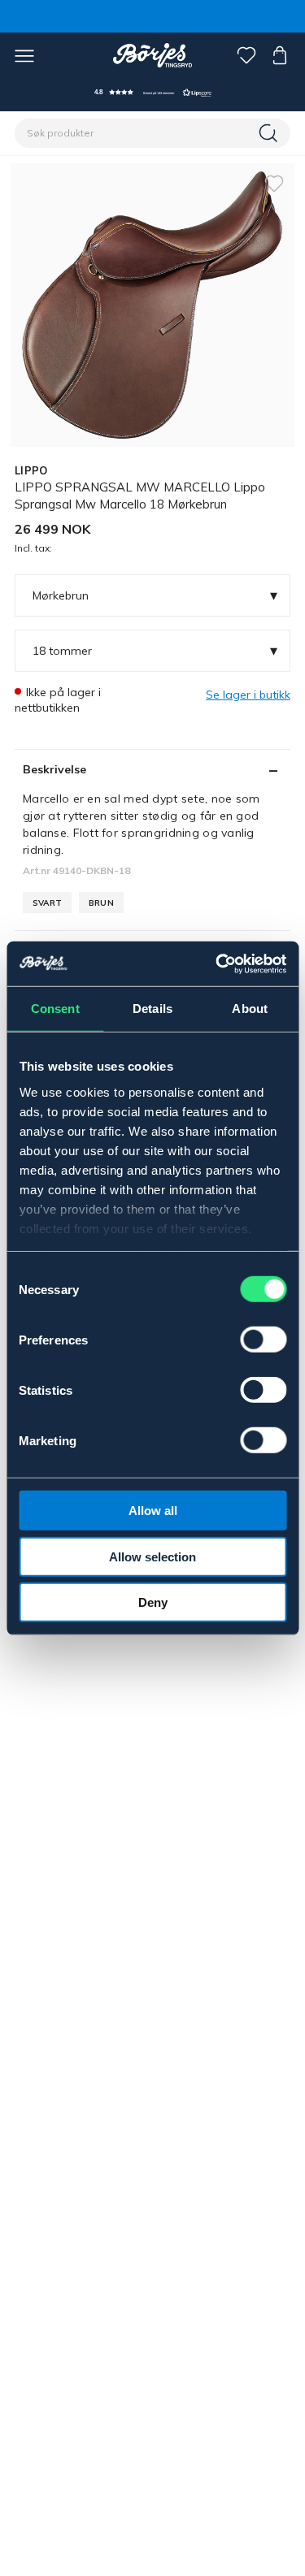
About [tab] (250, 1009)
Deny (153, 1602)
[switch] (263, 1340)
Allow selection (152, 1556)
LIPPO (31, 470)
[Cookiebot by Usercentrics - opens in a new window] (217, 963)
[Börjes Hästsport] (152, 55)
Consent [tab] (55, 1009)
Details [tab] (152, 1009)
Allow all (153, 1511)
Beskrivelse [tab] (54, 769)
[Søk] (270, 133)
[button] (153, 92)
